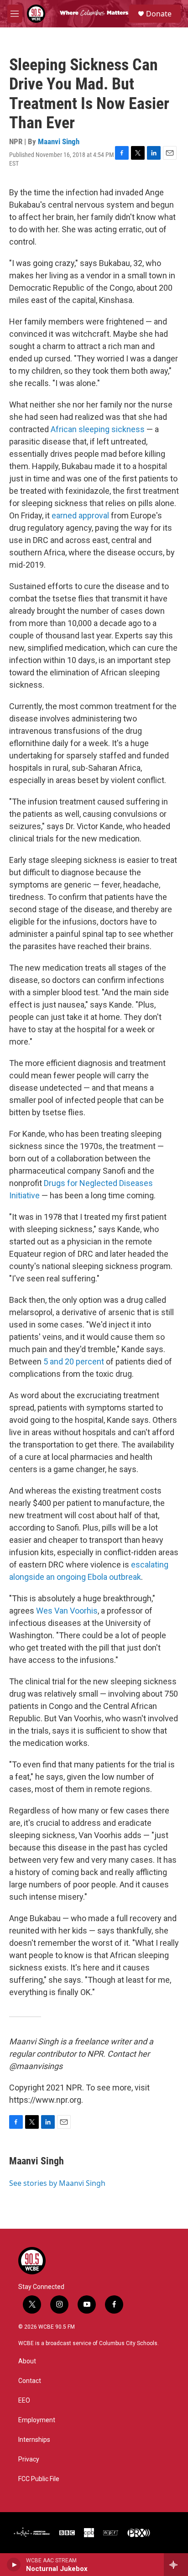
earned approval (80, 515)
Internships (34, 2440)
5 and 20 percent (74, 1361)
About (27, 2361)
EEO (24, 2401)
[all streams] (176, 2565)
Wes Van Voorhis (67, 1611)
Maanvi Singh (59, 141)
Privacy (29, 2459)
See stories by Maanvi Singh (57, 2183)
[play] (14, 2565)
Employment (37, 2420)
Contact (30, 2381)
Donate (159, 14)
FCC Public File (39, 2479)
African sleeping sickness (98, 429)
